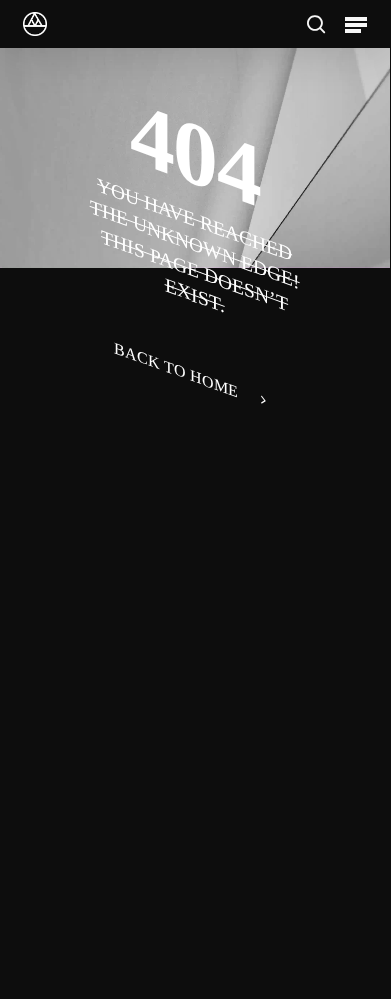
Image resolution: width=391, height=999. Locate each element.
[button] (356, 24)
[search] (316, 24)
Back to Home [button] (176, 370)
